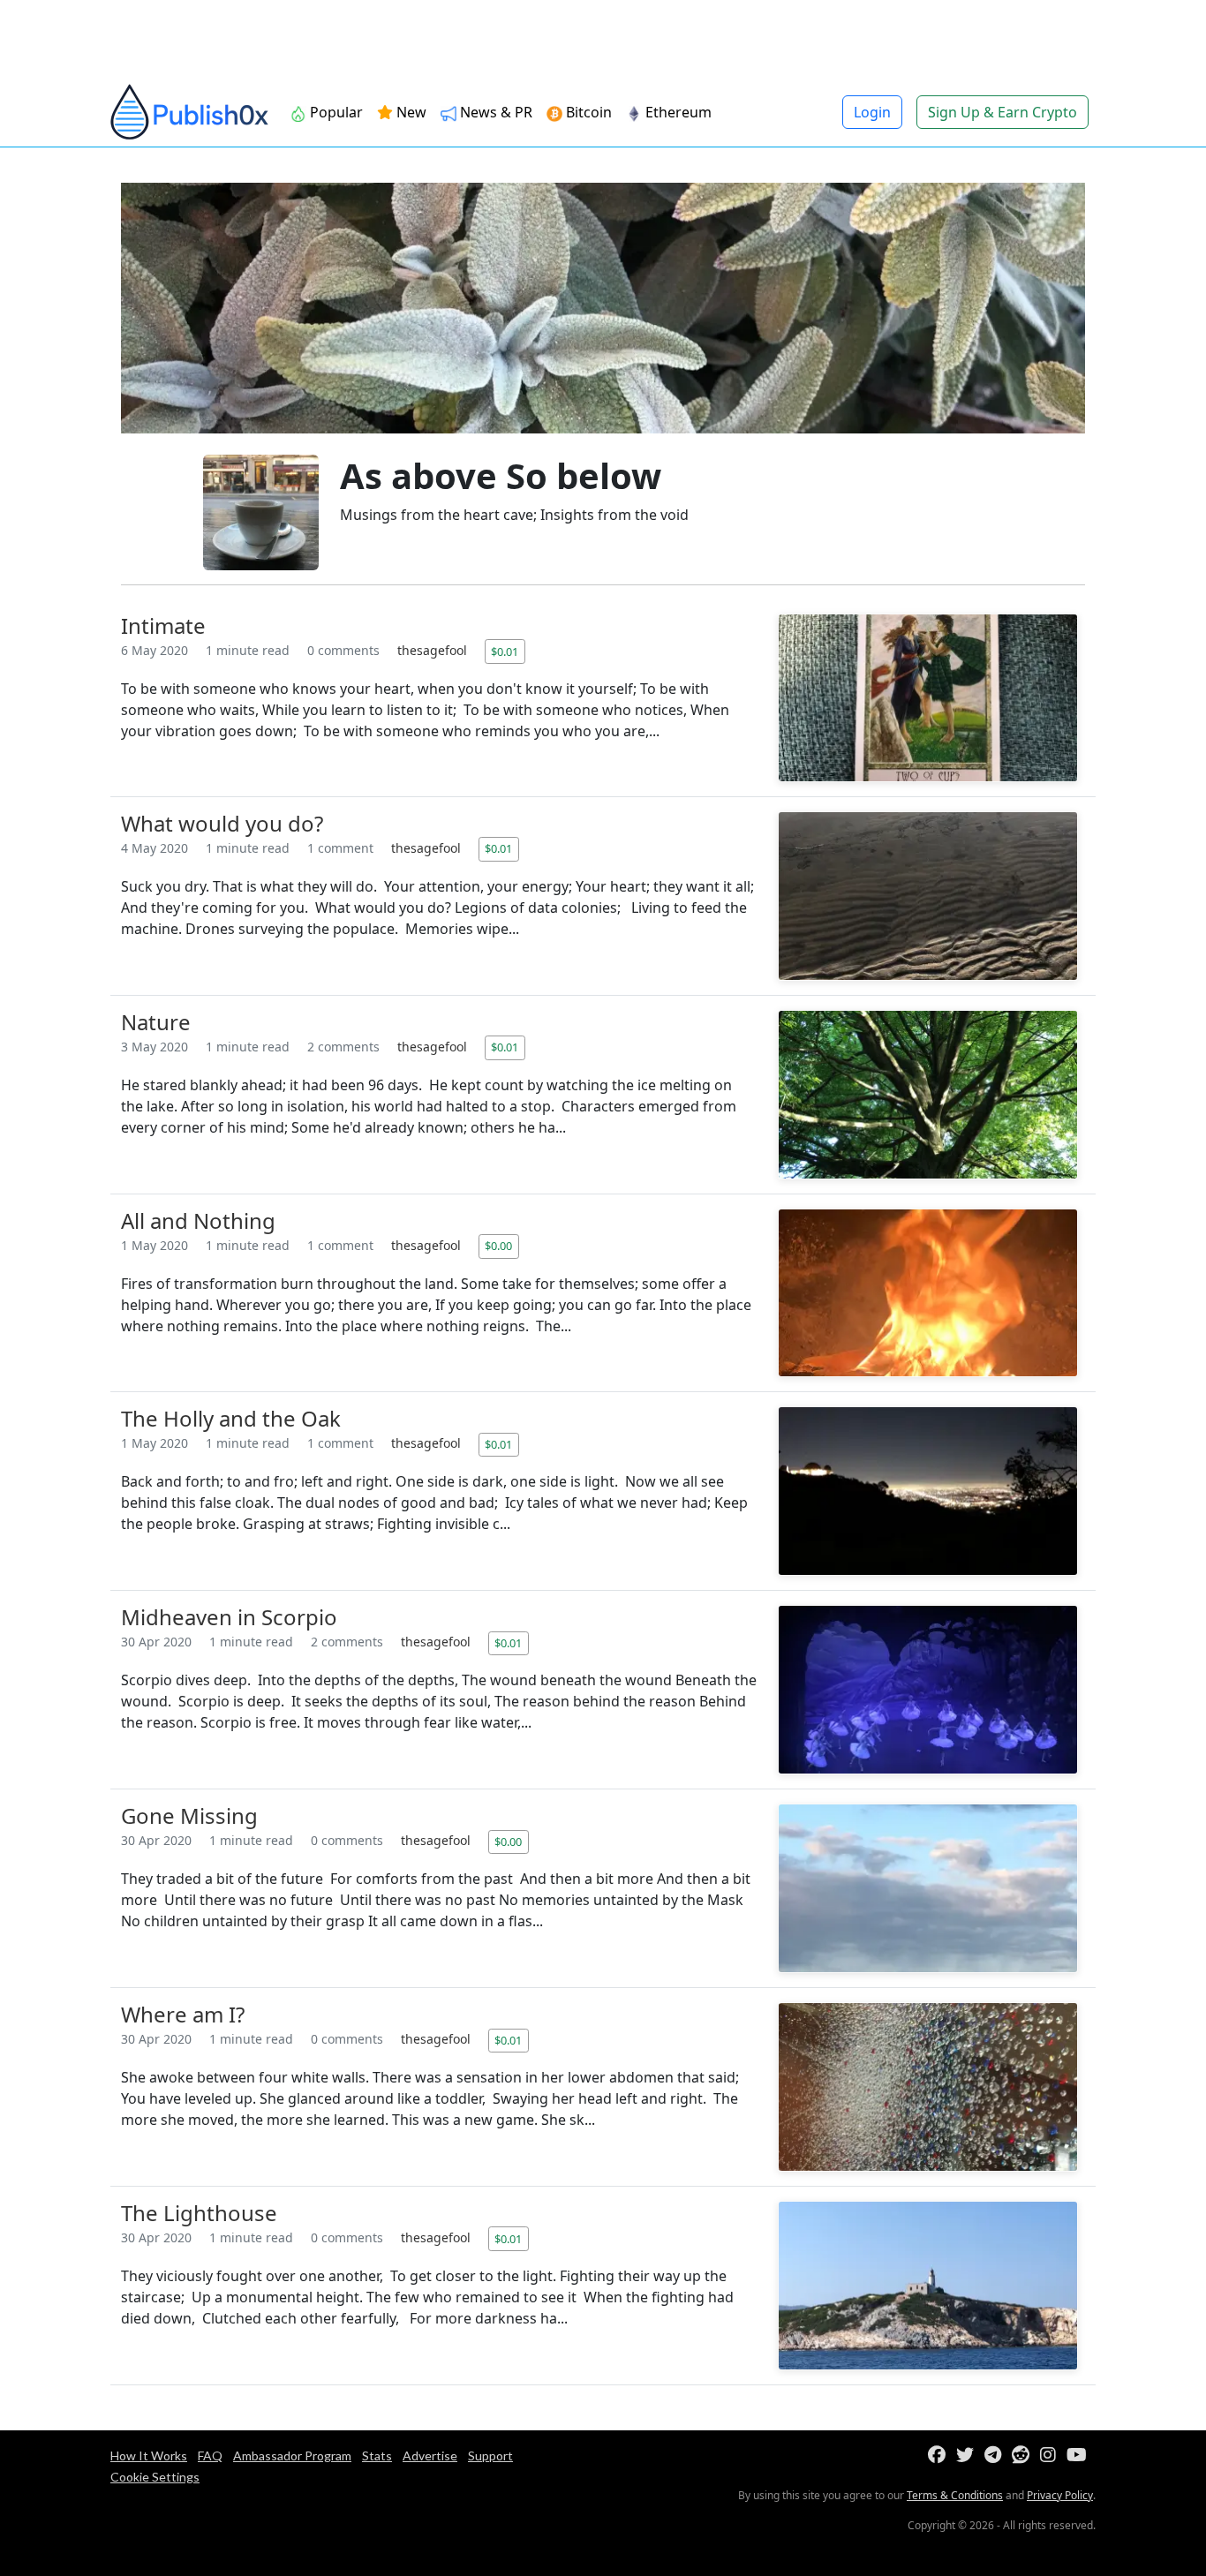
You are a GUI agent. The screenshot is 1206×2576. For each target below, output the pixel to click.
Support (490, 2455)
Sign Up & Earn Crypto (1002, 112)
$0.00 (498, 1246)
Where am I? (183, 2014)
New (410, 112)
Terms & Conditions (955, 2495)
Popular (335, 112)
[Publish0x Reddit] (1024, 2455)
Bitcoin (587, 112)
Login (872, 112)
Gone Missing (189, 1815)
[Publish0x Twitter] (969, 2455)
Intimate (163, 625)
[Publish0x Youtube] (1080, 2455)
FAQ (210, 2455)
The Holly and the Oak (231, 1418)
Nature (156, 1022)
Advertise (430, 2455)
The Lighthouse (199, 2213)
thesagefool (434, 650)
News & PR (494, 112)
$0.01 (505, 652)
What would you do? (222, 823)
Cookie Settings (155, 2477)
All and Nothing (198, 1220)
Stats (377, 2455)
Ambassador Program (292, 2455)
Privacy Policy (1060, 2495)
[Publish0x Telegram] (996, 2455)
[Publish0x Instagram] (1051, 2455)
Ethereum (677, 112)
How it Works (149, 2455)
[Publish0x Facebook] (940, 2455)
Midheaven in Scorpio (229, 1617)
